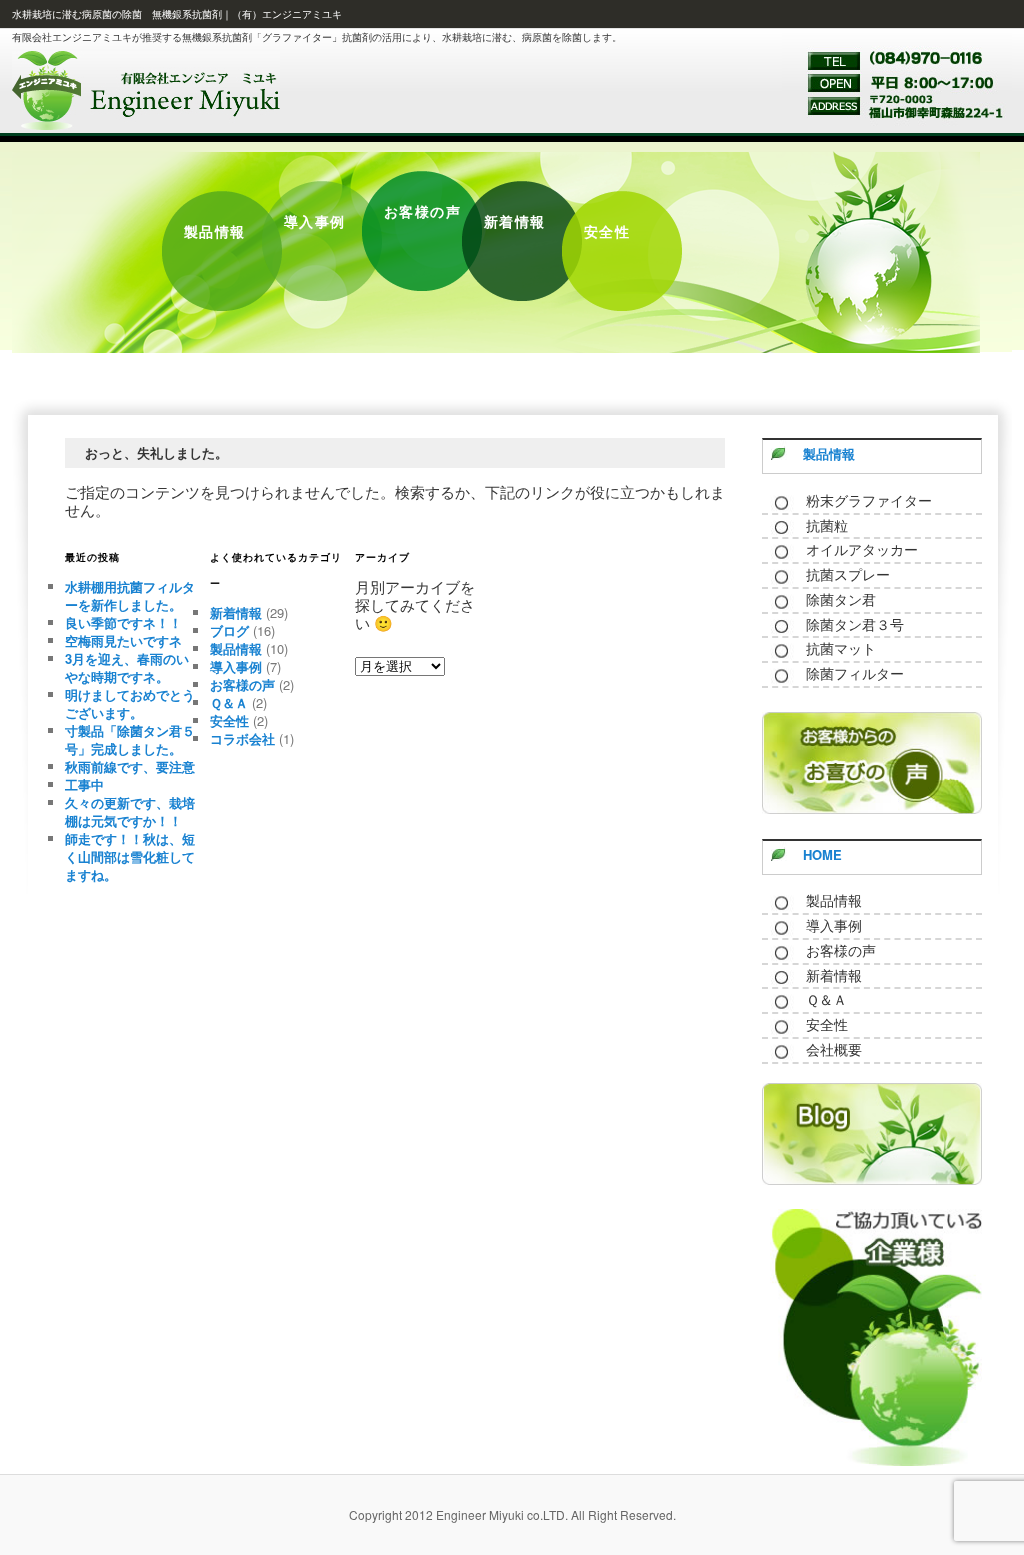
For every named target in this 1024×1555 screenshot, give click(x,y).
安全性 (229, 720)
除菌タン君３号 (855, 625)
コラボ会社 (242, 738)
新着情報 (236, 612)
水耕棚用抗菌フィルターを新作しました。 (130, 595)
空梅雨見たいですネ (123, 640)
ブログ (229, 630)
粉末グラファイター (869, 501)
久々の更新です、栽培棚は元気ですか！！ (130, 811)
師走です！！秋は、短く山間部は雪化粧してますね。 (130, 856)
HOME (822, 854)
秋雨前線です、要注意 (130, 766)
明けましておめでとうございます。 (130, 703)
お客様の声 (242, 684)
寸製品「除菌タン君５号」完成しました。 (130, 739)
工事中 (84, 784)
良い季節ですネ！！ (123, 622)
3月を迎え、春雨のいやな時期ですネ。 (127, 667)
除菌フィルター (855, 674)
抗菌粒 (827, 526)
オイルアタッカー (862, 550)
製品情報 (236, 648)
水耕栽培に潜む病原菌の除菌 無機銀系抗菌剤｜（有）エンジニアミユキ (177, 14)
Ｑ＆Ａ (229, 702)
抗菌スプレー (848, 575)
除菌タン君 (841, 600)
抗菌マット (841, 649)
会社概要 (834, 1050)
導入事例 (236, 666)
